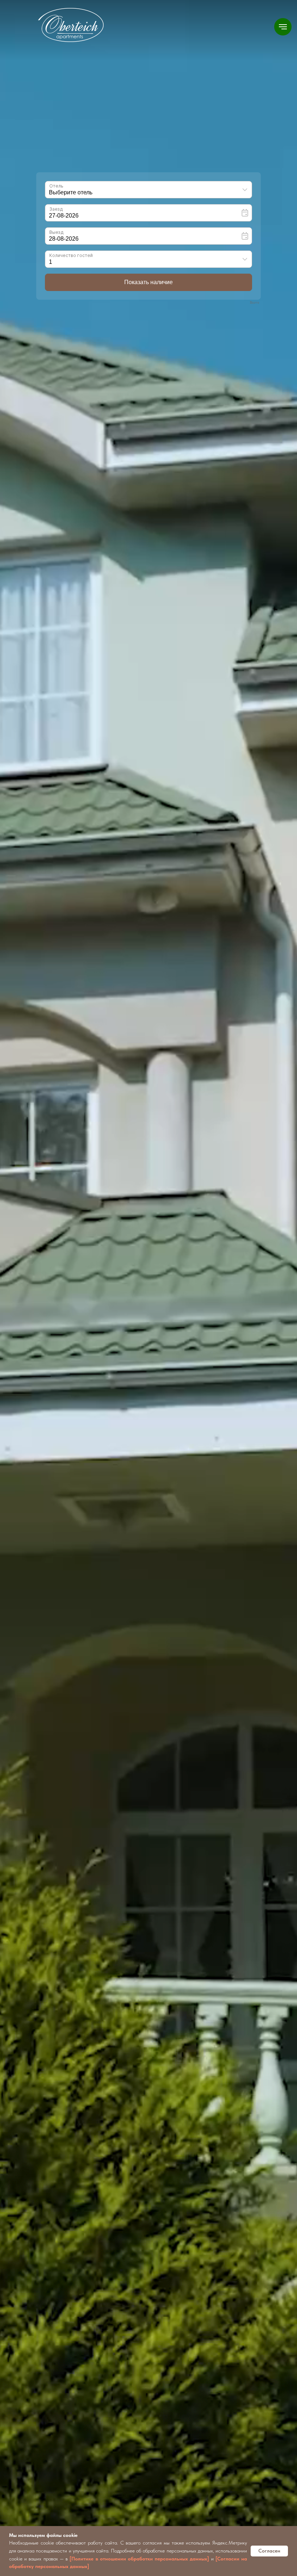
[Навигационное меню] (283, 27)
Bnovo (255, 302)
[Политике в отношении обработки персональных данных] (139, 2559)
